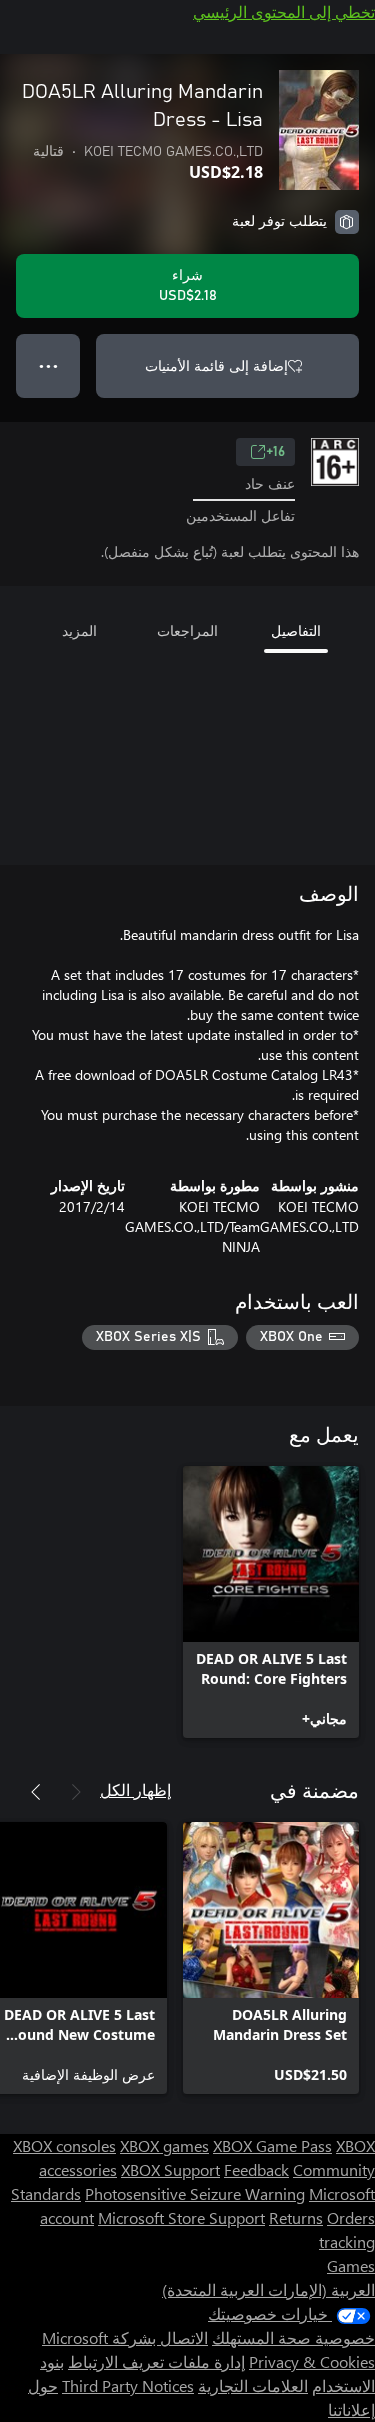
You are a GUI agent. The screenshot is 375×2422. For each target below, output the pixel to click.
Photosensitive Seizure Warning (195, 2193)
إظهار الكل (135, 1789)
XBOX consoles (64, 2145)
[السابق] (76, 1792)
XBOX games (164, 2145)
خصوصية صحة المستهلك (293, 2337)
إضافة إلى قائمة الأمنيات (216, 365)
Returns (296, 2217)
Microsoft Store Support (181, 2217)
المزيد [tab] (79, 630)
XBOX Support (170, 2169)
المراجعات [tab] (187, 630)
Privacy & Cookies (312, 2361)
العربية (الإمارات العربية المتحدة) (268, 2289)
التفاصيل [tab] (296, 630)
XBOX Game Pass (272, 2145)
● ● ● (48, 365)
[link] (271, 1602)
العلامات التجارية (253, 2385)
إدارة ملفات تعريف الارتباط (156, 2361)
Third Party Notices (128, 2385)
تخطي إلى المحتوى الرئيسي (284, 11)
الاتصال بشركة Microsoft (125, 2337)
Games (351, 2265)
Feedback (256, 2169)
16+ (275, 452)
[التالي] (36, 1792)
